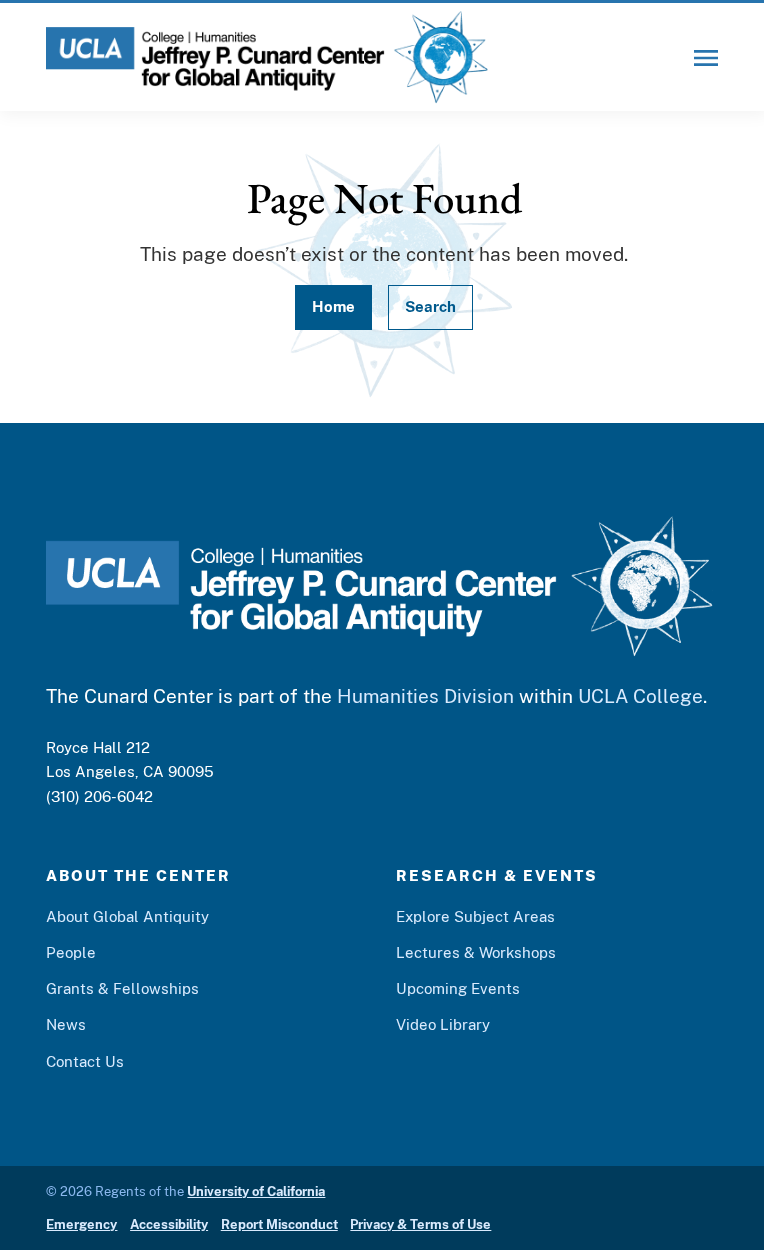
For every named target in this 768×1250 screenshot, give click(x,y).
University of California (256, 1191)
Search (430, 306)
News (66, 1024)
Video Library (443, 1024)
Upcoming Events (458, 988)
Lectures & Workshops (476, 952)
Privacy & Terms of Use (420, 1224)
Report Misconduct (279, 1224)
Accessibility (169, 1224)
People (71, 952)
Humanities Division (425, 696)
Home (333, 306)
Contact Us (85, 1061)
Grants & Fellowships (122, 988)
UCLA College (640, 696)
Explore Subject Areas (475, 916)
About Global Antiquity (127, 916)
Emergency (81, 1224)
